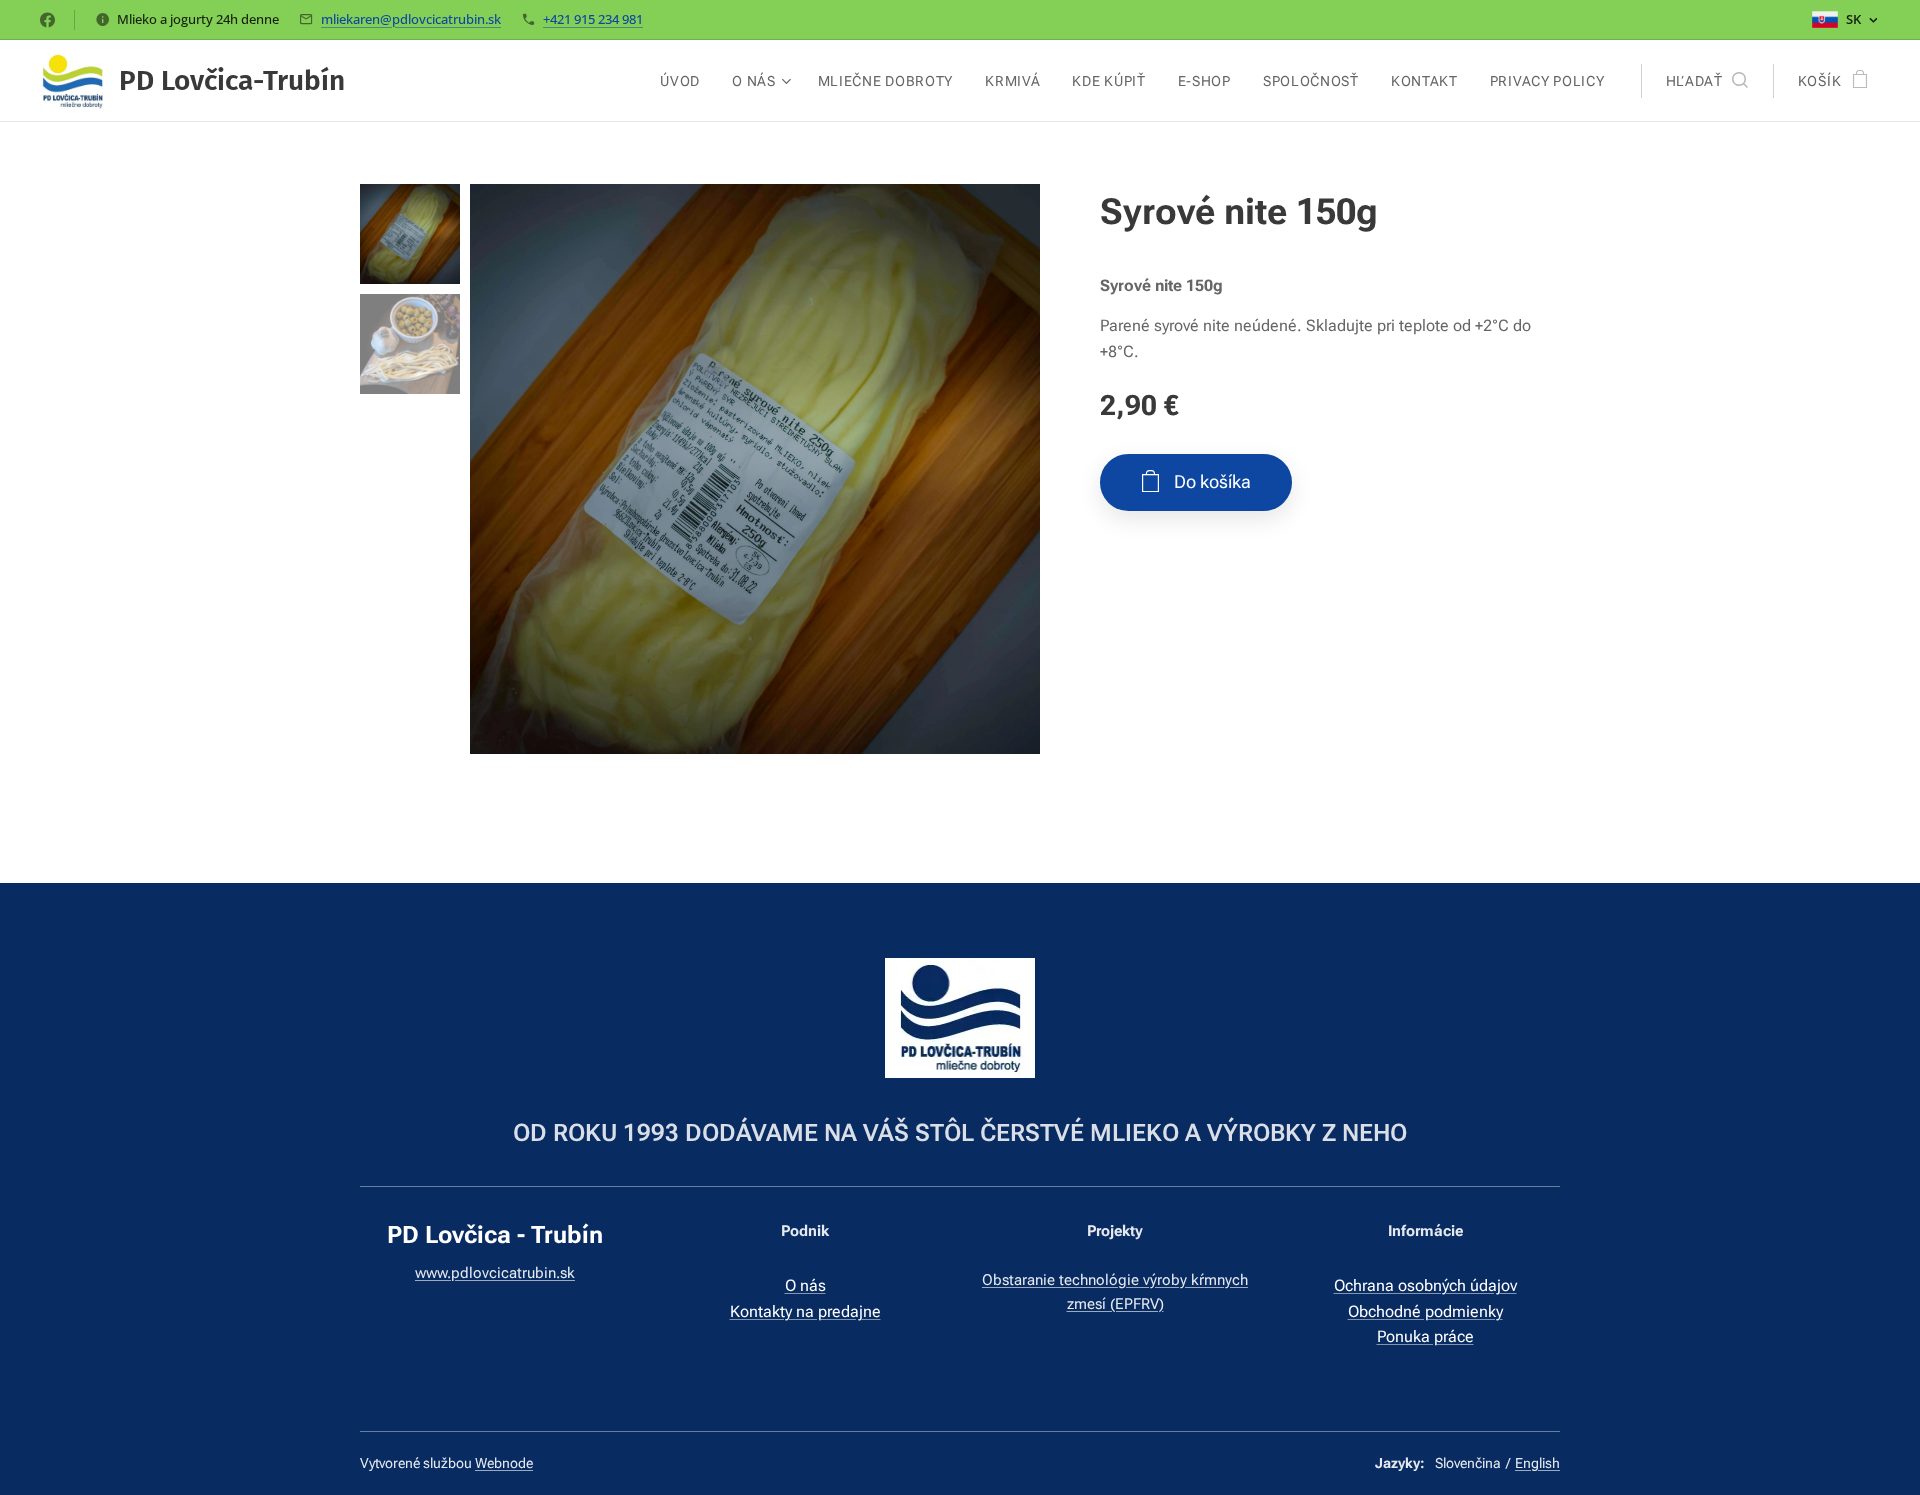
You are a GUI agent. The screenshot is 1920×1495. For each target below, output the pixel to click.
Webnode (504, 1463)
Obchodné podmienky (1425, 1311)
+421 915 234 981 (593, 19)
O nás (805, 1285)
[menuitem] (685, 81)
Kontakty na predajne (805, 1311)
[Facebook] (47, 20)
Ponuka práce (1425, 1336)
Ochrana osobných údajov (1425, 1285)
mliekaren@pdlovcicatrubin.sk (411, 19)
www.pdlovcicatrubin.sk (495, 1273)
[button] (1707, 81)
